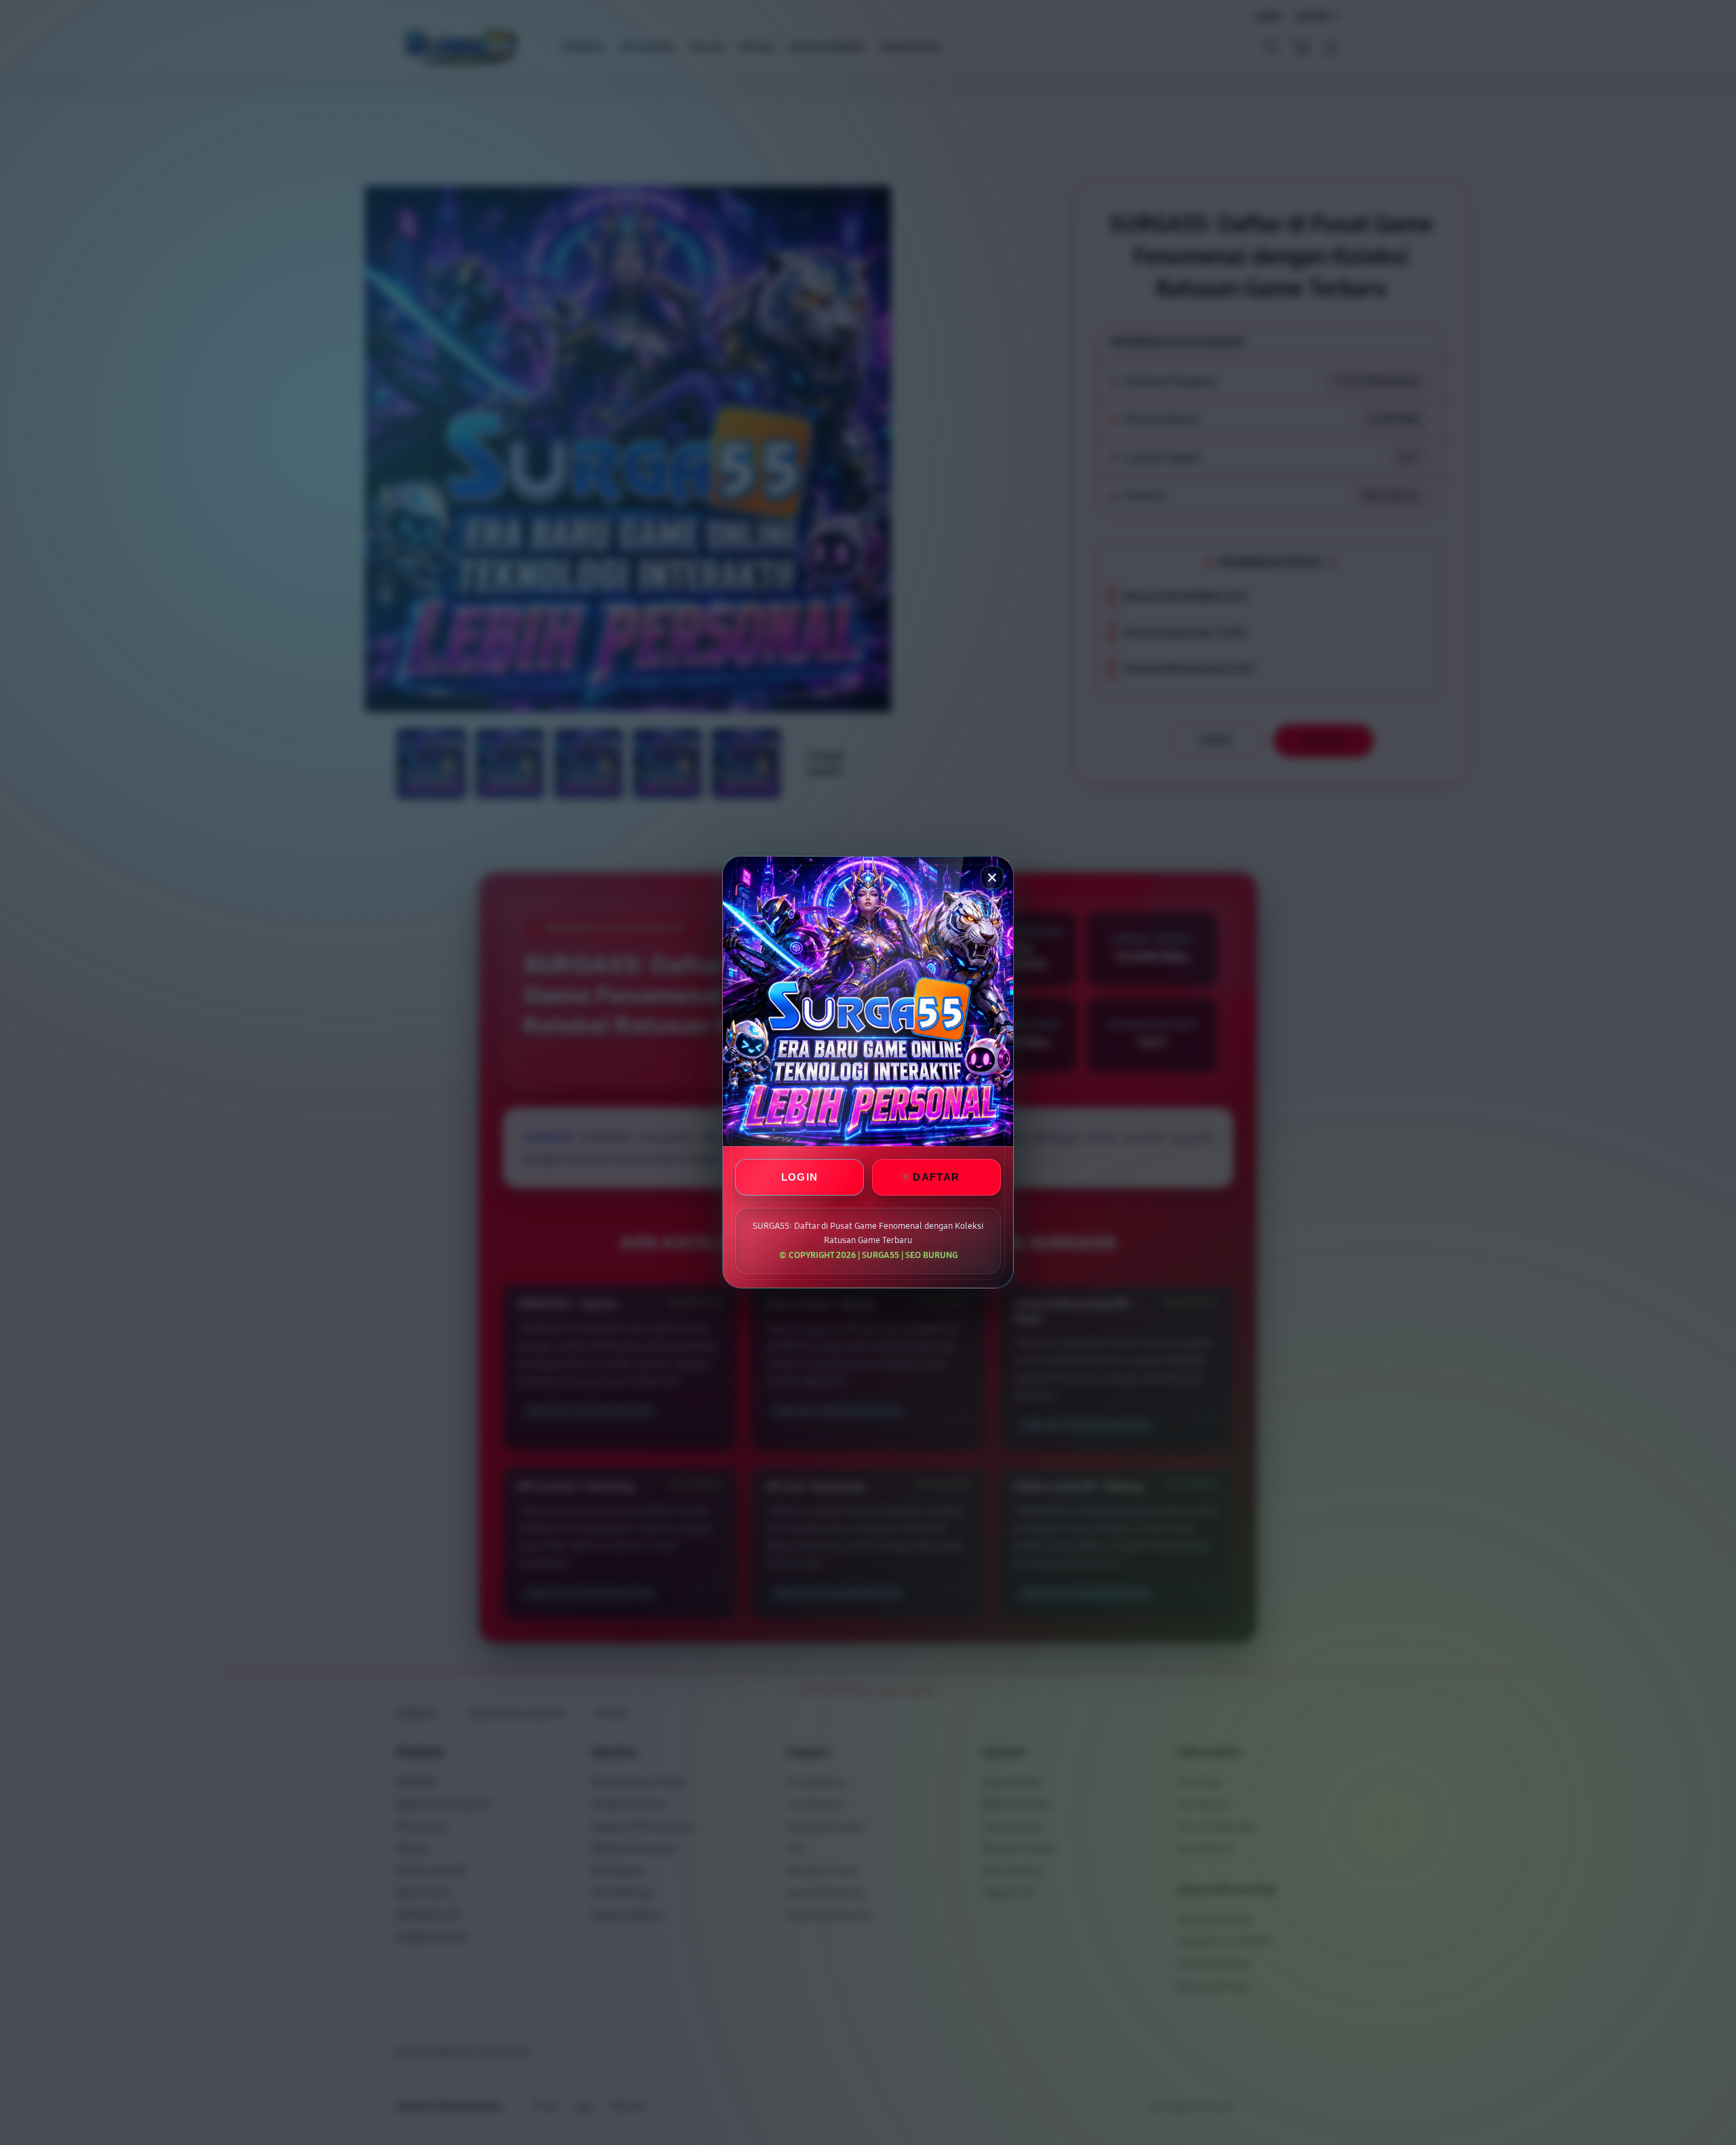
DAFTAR (936, 1178)
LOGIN (800, 1178)
